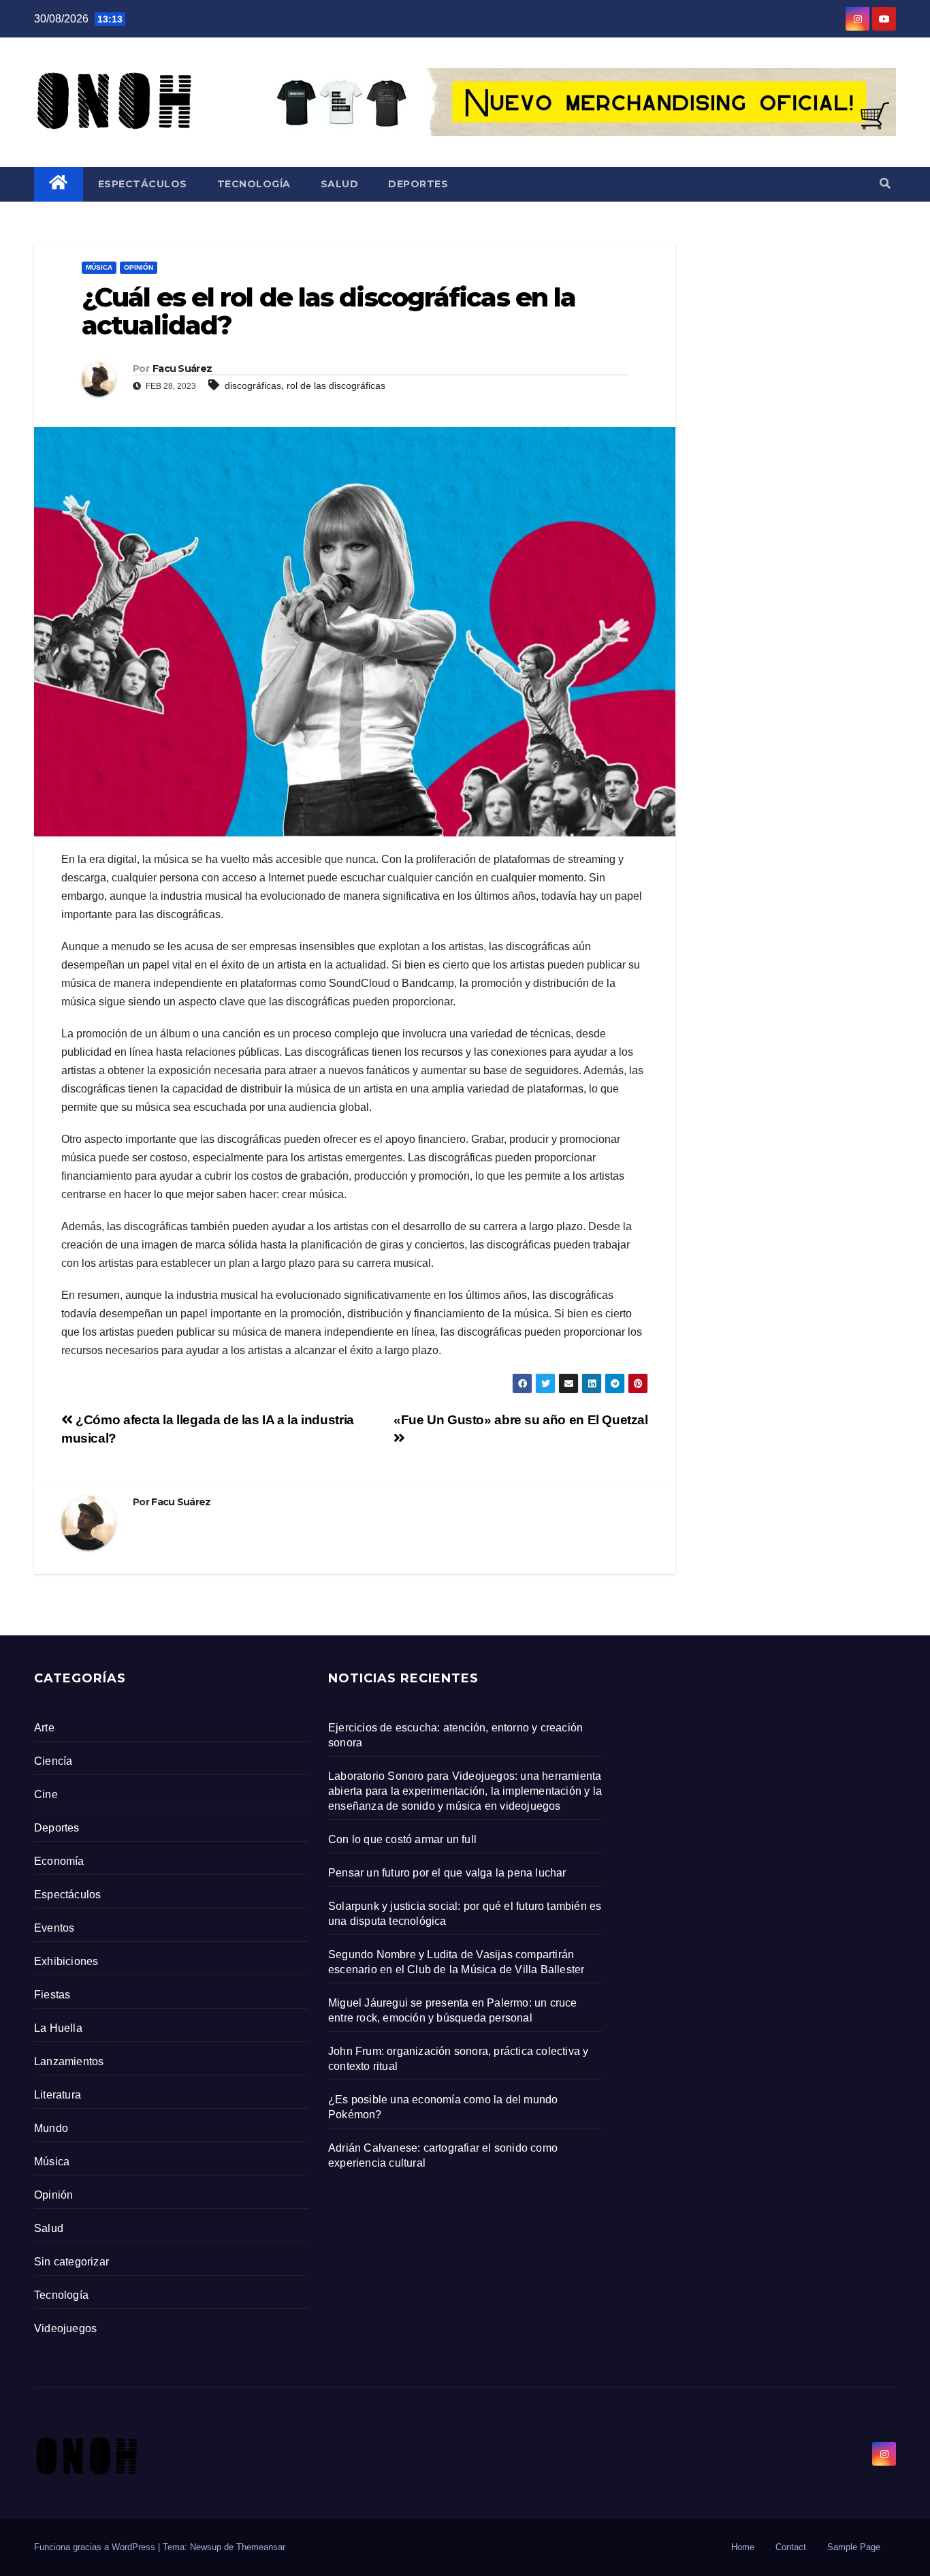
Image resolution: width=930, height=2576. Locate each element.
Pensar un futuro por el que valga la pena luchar (447, 1873)
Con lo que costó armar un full (402, 1839)
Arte (44, 1728)
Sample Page (854, 2547)
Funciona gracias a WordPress (96, 2547)
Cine (46, 1794)
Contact (791, 2547)
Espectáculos (143, 184)
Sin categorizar (71, 2262)
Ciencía (53, 1761)
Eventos (54, 1928)
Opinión (139, 267)
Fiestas (52, 1995)
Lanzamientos (69, 2061)
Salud (340, 184)
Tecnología (254, 184)
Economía (59, 1861)
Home (743, 2547)
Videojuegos (65, 2328)
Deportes (418, 184)
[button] (885, 184)
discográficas (253, 386)
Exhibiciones (66, 1961)
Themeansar (261, 2547)
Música (99, 267)
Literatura (58, 2095)
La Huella (58, 2028)
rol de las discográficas (336, 386)
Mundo (51, 2128)
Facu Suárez (182, 368)
